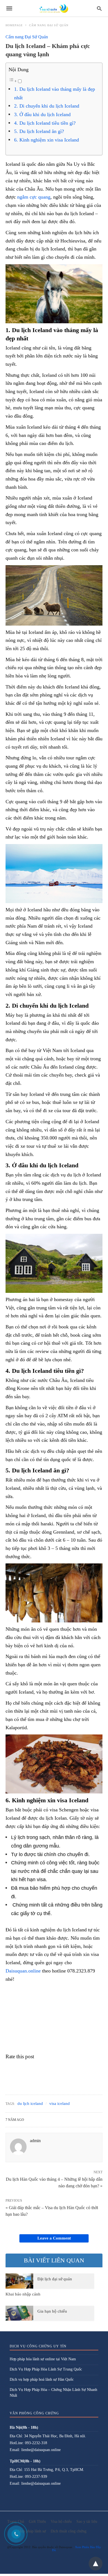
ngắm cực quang (34, 197)
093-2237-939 (36, 2477)
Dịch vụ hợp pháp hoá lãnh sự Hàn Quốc (42, 2379)
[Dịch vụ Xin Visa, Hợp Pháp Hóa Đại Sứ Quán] (54, 8)
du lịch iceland (30, 2103)
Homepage (14, 25)
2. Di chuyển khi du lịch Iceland (47, 106)
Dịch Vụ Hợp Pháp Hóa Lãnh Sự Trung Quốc (46, 2369)
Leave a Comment (54, 2238)
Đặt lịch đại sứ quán (55, 2279)
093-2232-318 (36, 2443)
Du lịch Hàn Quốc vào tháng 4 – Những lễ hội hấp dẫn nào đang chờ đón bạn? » (54, 2182)
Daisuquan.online (23, 1971)
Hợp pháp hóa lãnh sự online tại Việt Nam (43, 2359)
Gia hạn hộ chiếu (52, 2311)
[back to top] (96, 2564)
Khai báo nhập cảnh (23, 2294)
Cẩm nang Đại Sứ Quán (49, 25)
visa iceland (60, 2103)
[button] (54, 294)
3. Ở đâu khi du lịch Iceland (42, 114)
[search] (99, 8)
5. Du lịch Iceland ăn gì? (39, 131)
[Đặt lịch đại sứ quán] (19, 2281)
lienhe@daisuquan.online (41, 2450)
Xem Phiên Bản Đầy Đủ (77, 2549)
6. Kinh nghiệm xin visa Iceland (47, 140)
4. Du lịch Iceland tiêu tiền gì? (45, 123)
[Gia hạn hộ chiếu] (19, 2313)
